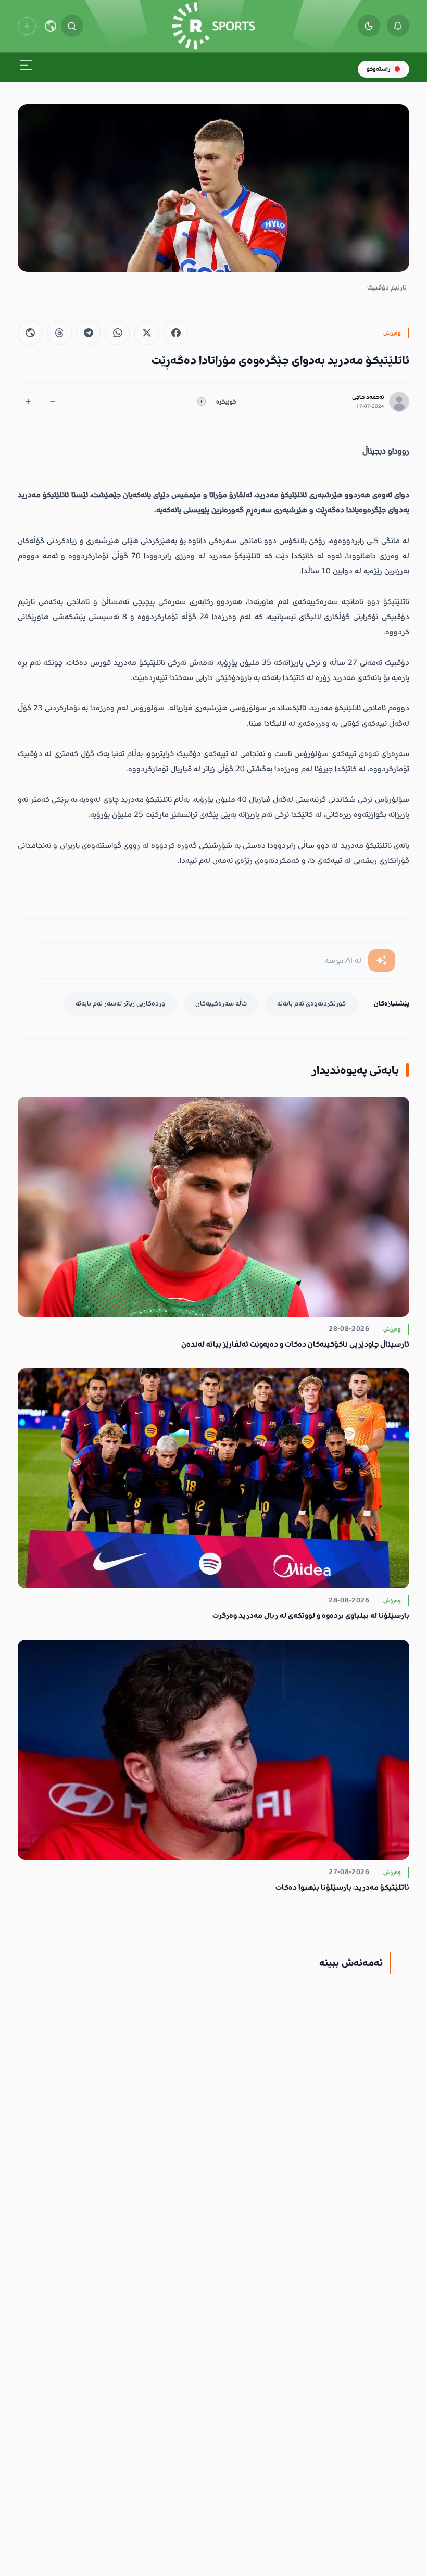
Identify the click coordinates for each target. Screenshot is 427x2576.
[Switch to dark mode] (369, 26)
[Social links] (27, 26)
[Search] (72, 26)
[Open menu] (26, 67)
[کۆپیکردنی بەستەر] (30, 333)
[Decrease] (53, 402)
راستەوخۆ (378, 69)
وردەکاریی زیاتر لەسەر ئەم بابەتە (120, 1003)
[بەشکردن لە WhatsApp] (117, 333)
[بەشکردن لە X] (147, 333)
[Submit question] (382, 960)
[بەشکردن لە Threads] (59, 333)
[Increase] (28, 402)
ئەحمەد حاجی (368, 397)
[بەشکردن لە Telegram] (88, 333)
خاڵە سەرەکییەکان (221, 1003)
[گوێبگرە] (201, 402)
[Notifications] (398, 26)
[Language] (51, 26)
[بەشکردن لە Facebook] (176, 333)
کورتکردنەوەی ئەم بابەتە (311, 1003)
